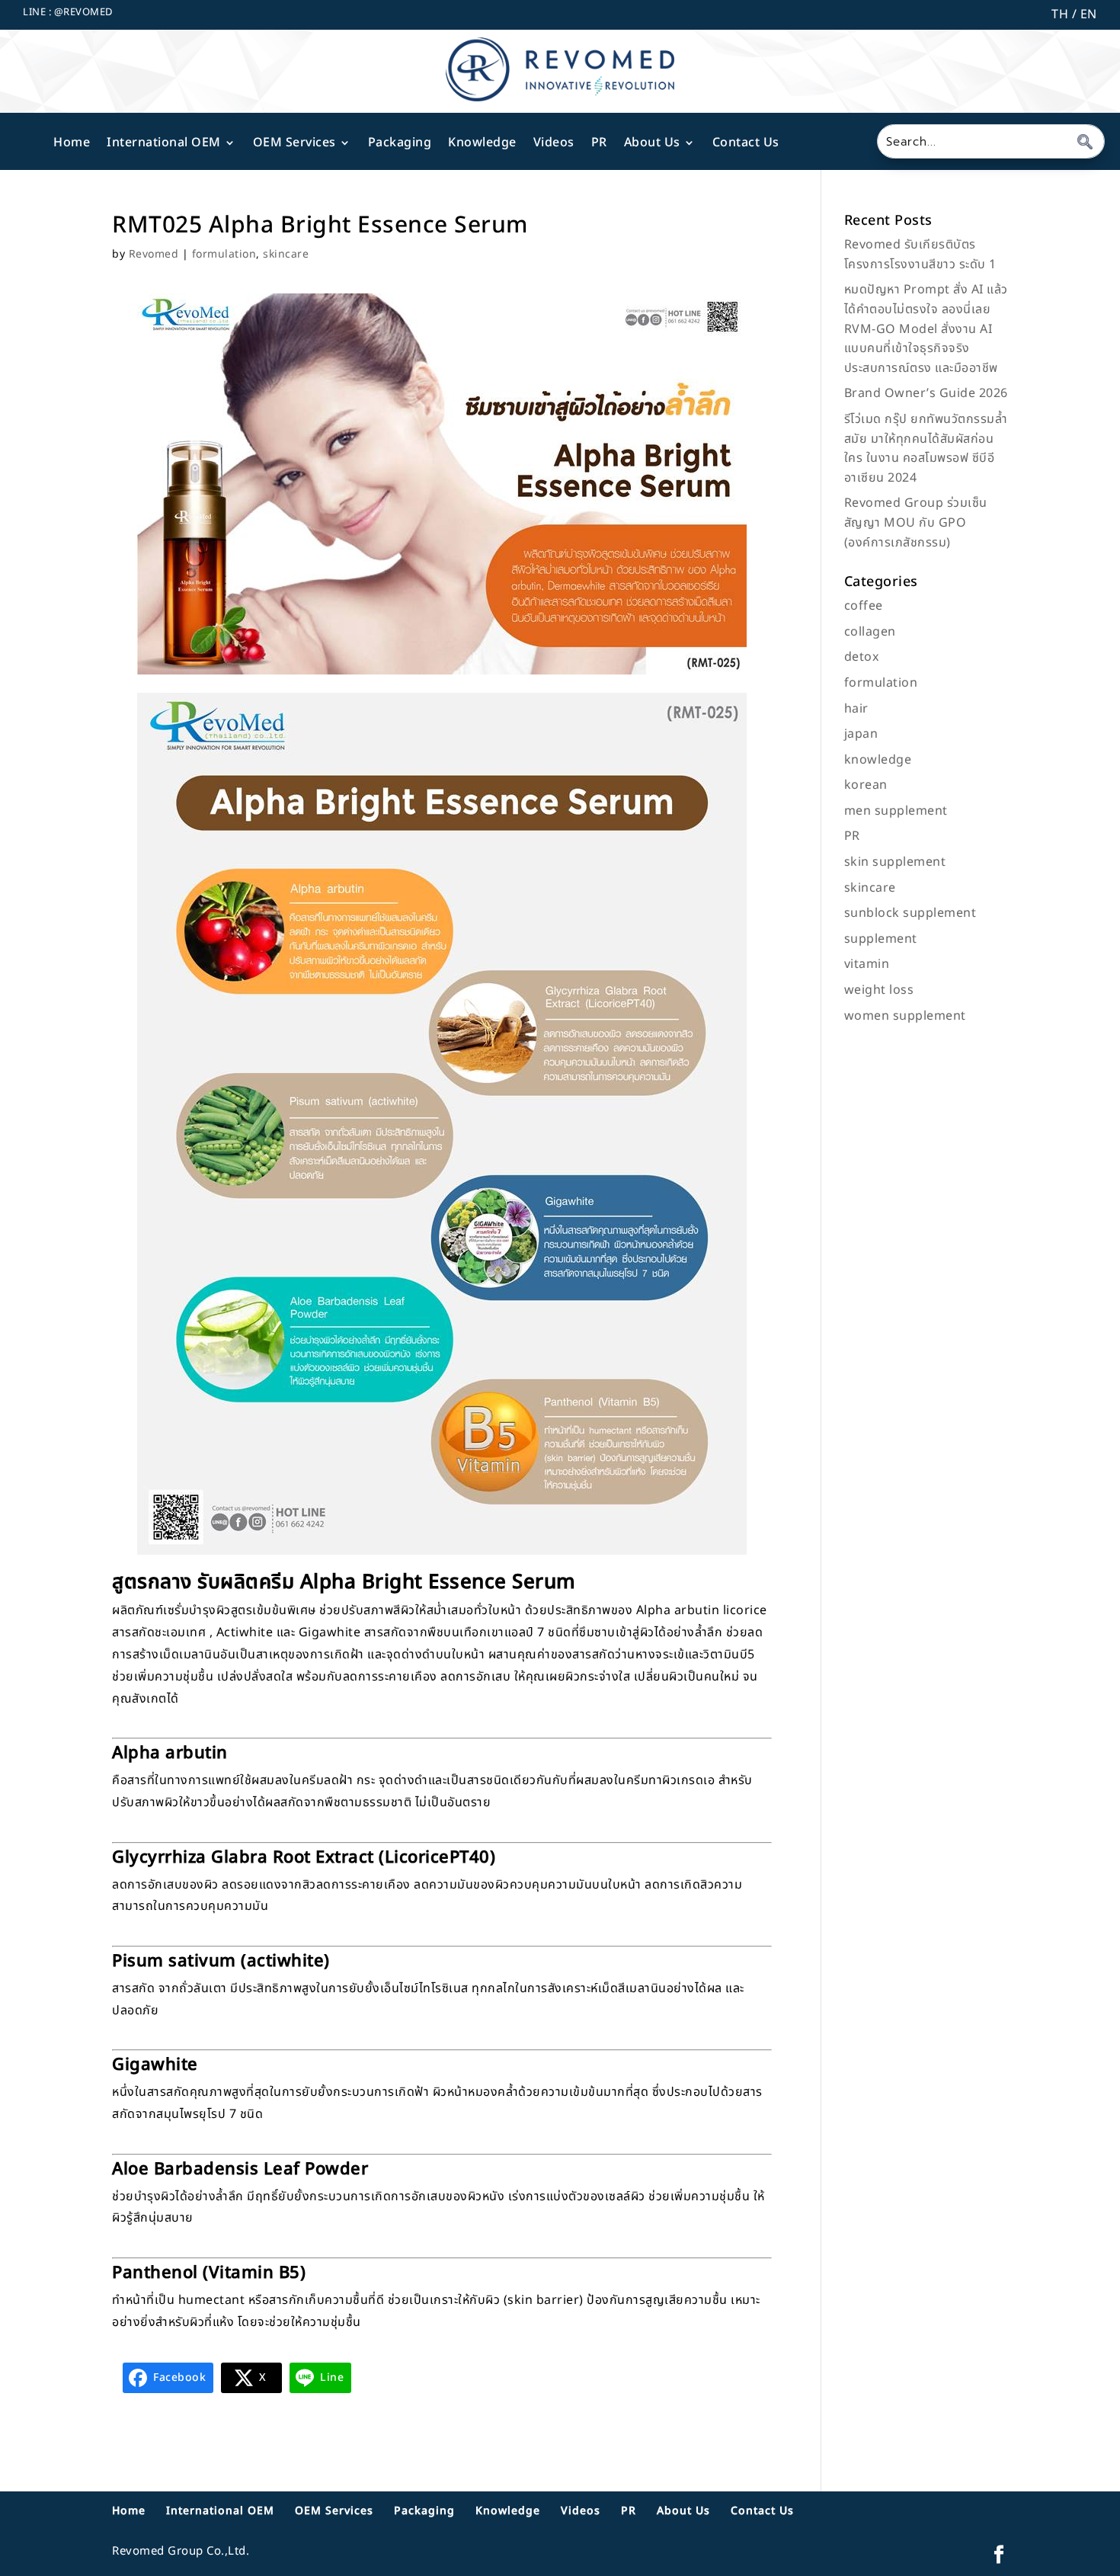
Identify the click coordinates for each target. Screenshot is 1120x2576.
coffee (864, 606)
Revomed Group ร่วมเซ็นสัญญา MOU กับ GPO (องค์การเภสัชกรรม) (916, 522)
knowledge (878, 760)
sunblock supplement (910, 913)
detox (862, 657)
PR (599, 143)
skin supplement (895, 862)
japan (861, 734)
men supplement (896, 811)
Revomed (154, 254)
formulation (224, 254)
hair (856, 709)
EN (1087, 14)
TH (1060, 14)
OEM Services (294, 143)
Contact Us (746, 143)
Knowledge (482, 143)
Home (72, 143)
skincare (286, 254)
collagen (870, 632)
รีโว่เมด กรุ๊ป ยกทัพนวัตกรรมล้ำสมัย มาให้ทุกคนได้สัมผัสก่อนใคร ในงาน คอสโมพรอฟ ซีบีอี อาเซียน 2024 (926, 449)
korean (866, 785)
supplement (881, 939)
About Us (652, 143)
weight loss (879, 990)
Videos (554, 143)
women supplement (905, 1016)
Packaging (400, 143)
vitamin (867, 964)
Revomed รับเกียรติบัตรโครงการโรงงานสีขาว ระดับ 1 (920, 255)
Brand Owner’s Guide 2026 (926, 393)
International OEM (164, 143)
